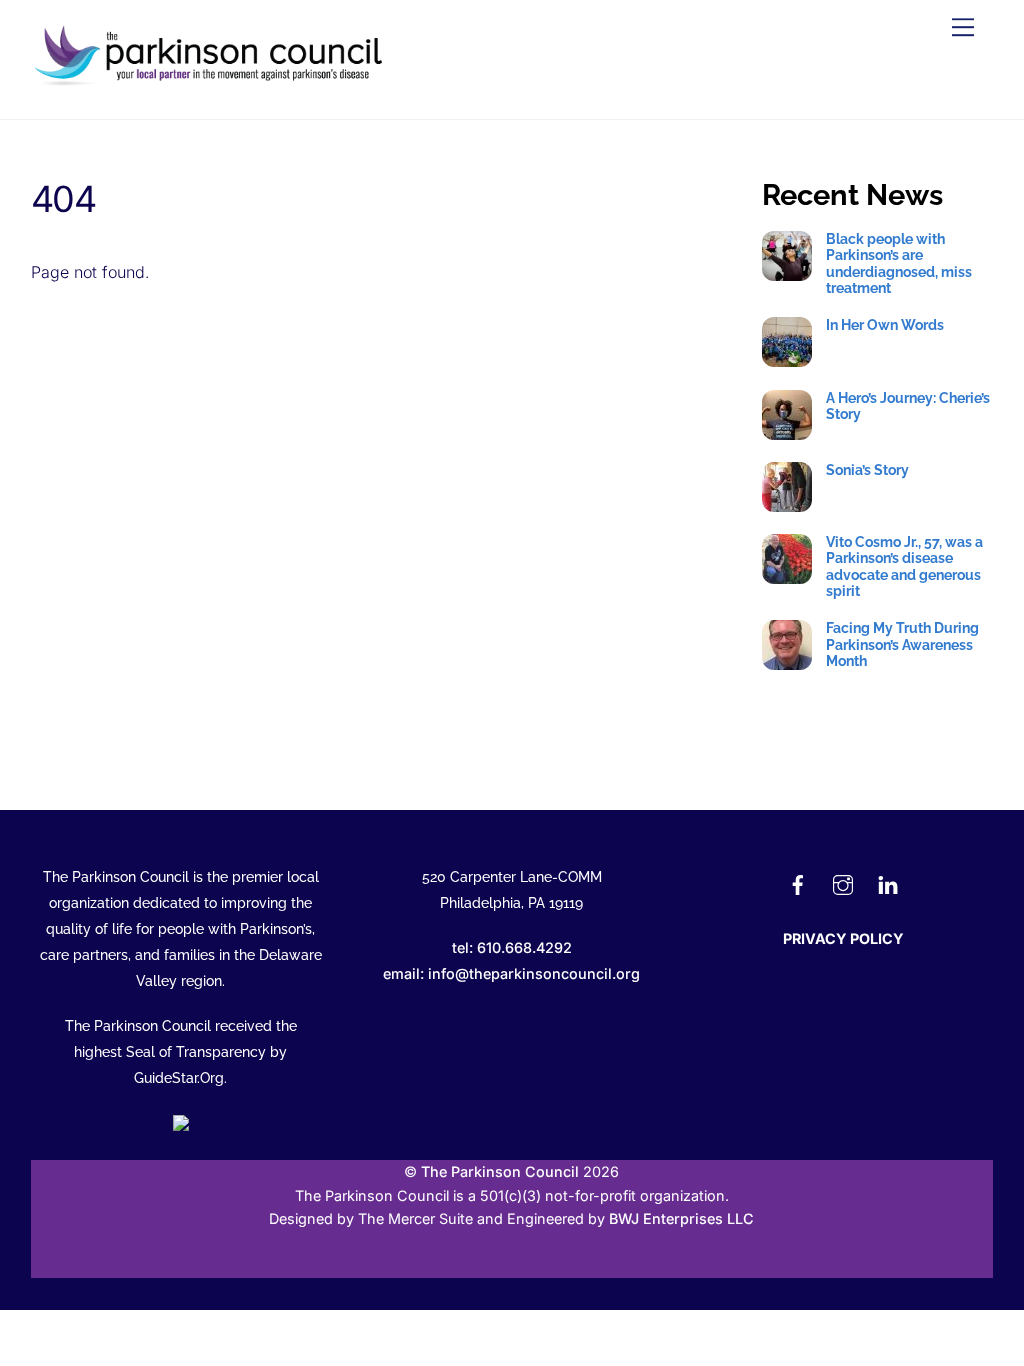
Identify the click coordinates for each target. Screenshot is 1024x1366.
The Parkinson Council (500, 1171)
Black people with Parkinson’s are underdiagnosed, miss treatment (899, 263)
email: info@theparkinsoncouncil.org (511, 973)
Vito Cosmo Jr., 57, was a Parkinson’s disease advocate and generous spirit (904, 566)
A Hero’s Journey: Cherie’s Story (908, 406)
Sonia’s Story (867, 470)
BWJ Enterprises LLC (681, 1218)
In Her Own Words (885, 325)
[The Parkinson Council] (211, 82)
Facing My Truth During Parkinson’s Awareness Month (902, 644)
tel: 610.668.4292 (512, 947)
